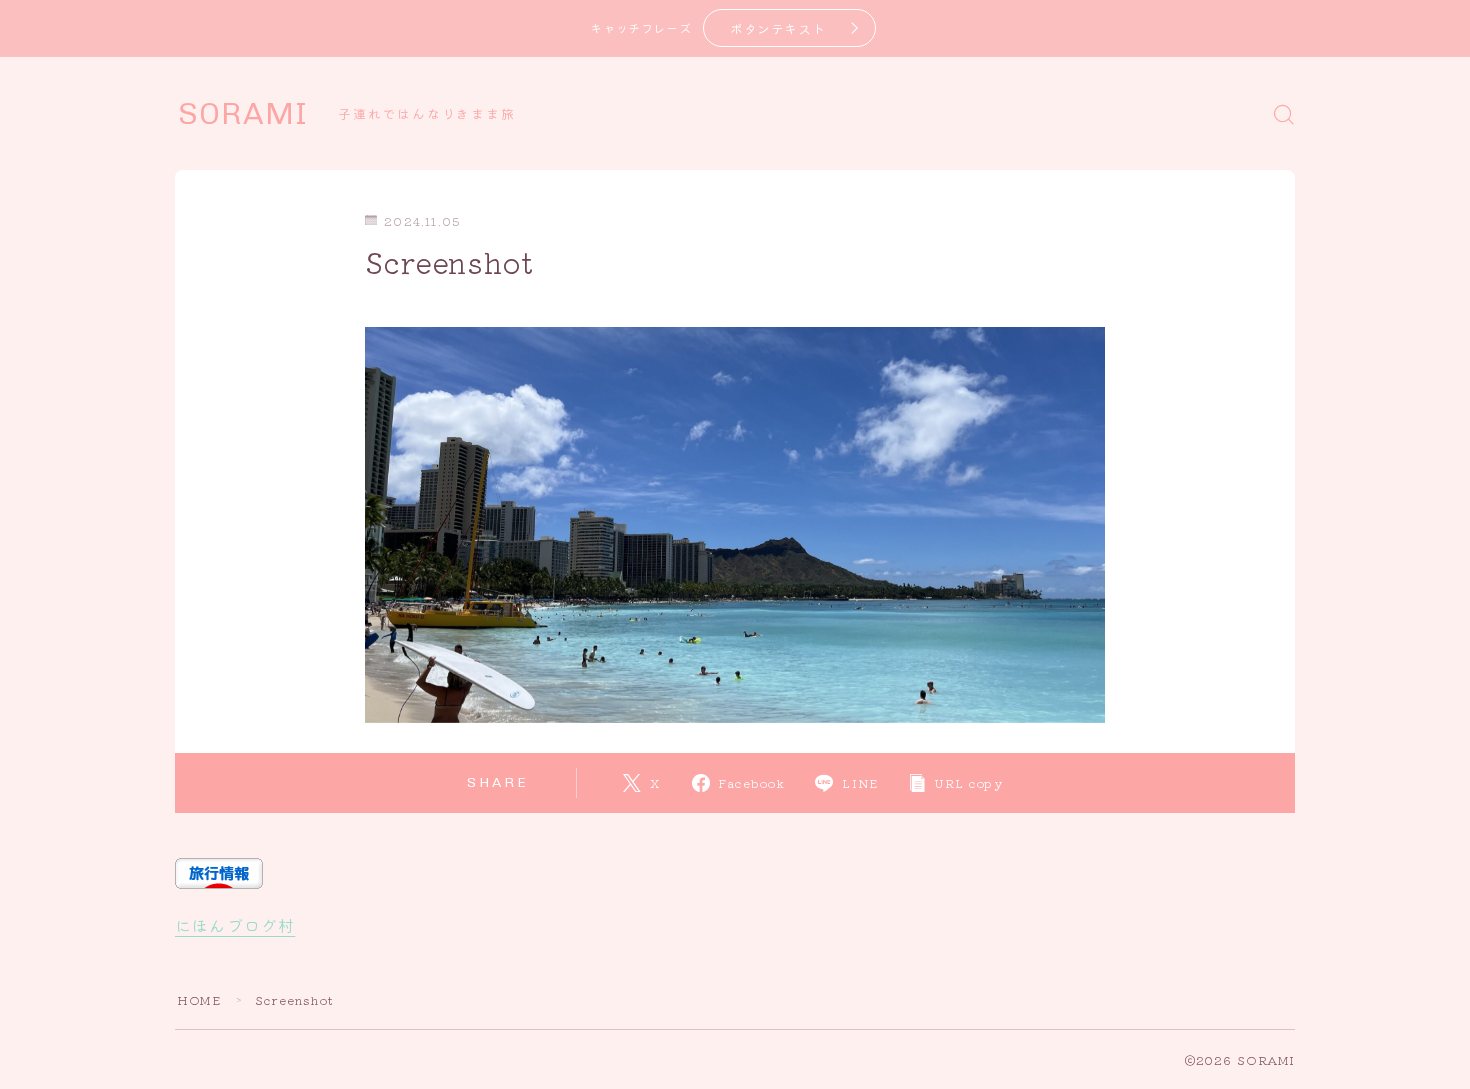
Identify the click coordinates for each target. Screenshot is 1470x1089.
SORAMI (243, 114)
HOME (199, 999)
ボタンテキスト (777, 28)
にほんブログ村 (235, 925)
